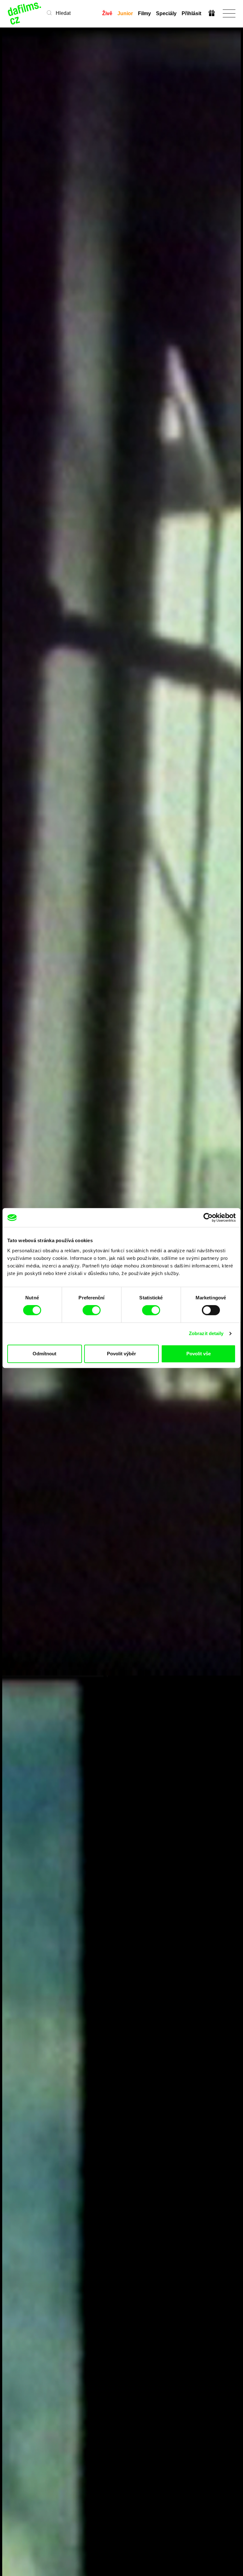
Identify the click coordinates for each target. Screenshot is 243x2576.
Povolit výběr (121, 1354)
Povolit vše (199, 1354)
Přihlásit (191, 13)
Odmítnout (44, 1354)
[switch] (92, 1310)
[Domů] (25, 13)
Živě (107, 13)
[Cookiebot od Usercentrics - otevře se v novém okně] (208, 1218)
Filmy (144, 13)
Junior (125, 13)
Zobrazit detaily (206, 1333)
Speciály (166, 13)
